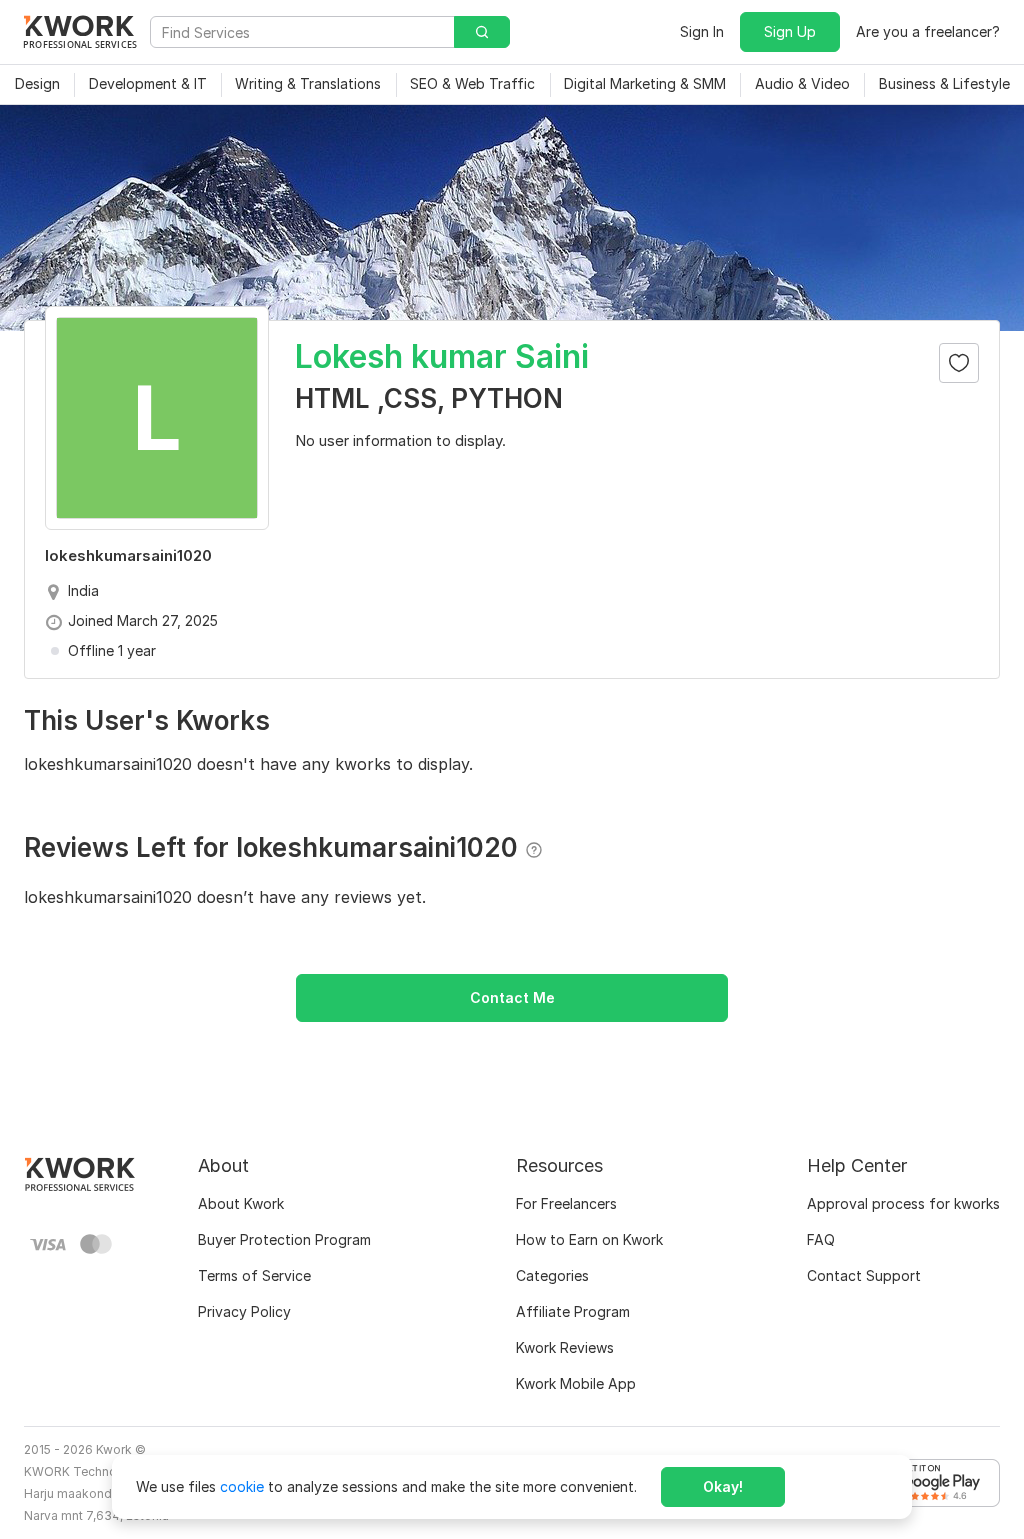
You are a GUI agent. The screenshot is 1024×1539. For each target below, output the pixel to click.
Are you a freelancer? (928, 31)
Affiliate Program (573, 1311)
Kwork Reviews (565, 1347)
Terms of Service (254, 1275)
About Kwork (241, 1203)
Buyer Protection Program (284, 1239)
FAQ (821, 1239)
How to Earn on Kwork (589, 1239)
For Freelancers (566, 1203)
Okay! (723, 1486)
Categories (552, 1275)
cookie (242, 1486)
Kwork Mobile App (576, 1383)
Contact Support (864, 1275)
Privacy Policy (244, 1311)
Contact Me (512, 997)
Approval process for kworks (903, 1203)
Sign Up (790, 31)
